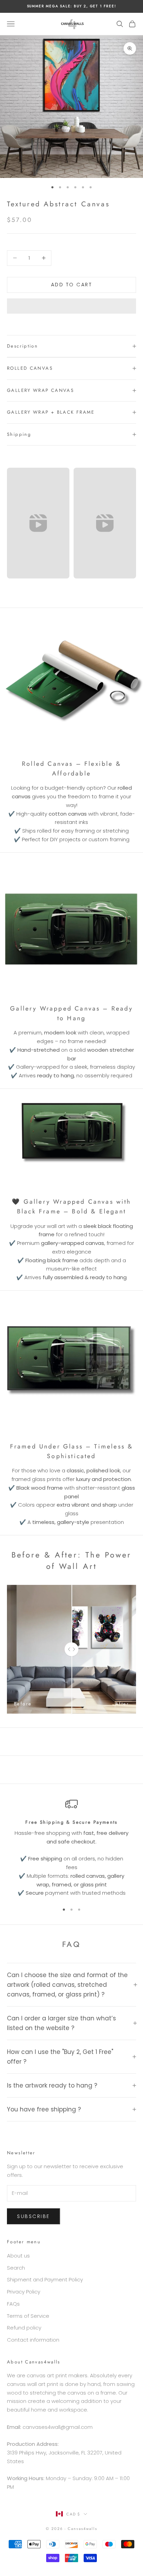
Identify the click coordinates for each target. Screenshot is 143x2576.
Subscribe (33, 2216)
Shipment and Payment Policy (45, 2279)
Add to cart (72, 285)
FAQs (13, 2304)
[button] (71, 306)
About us (18, 2256)
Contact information (33, 2340)
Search (16, 2268)
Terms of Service (28, 2316)
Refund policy (24, 2328)
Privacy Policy (24, 2292)
